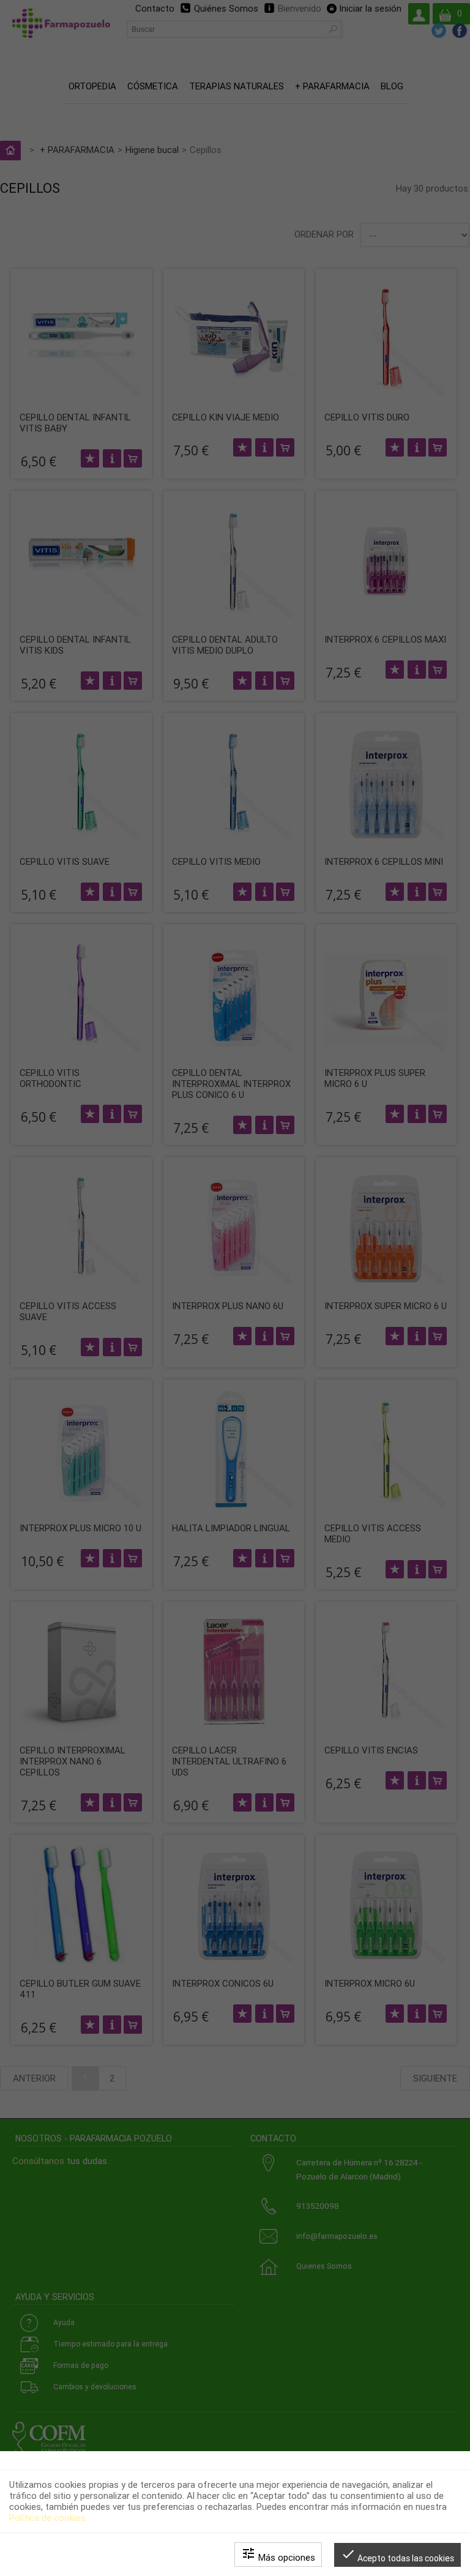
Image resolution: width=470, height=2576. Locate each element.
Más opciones (278, 2555)
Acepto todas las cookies (397, 2555)
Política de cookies (47, 2518)
